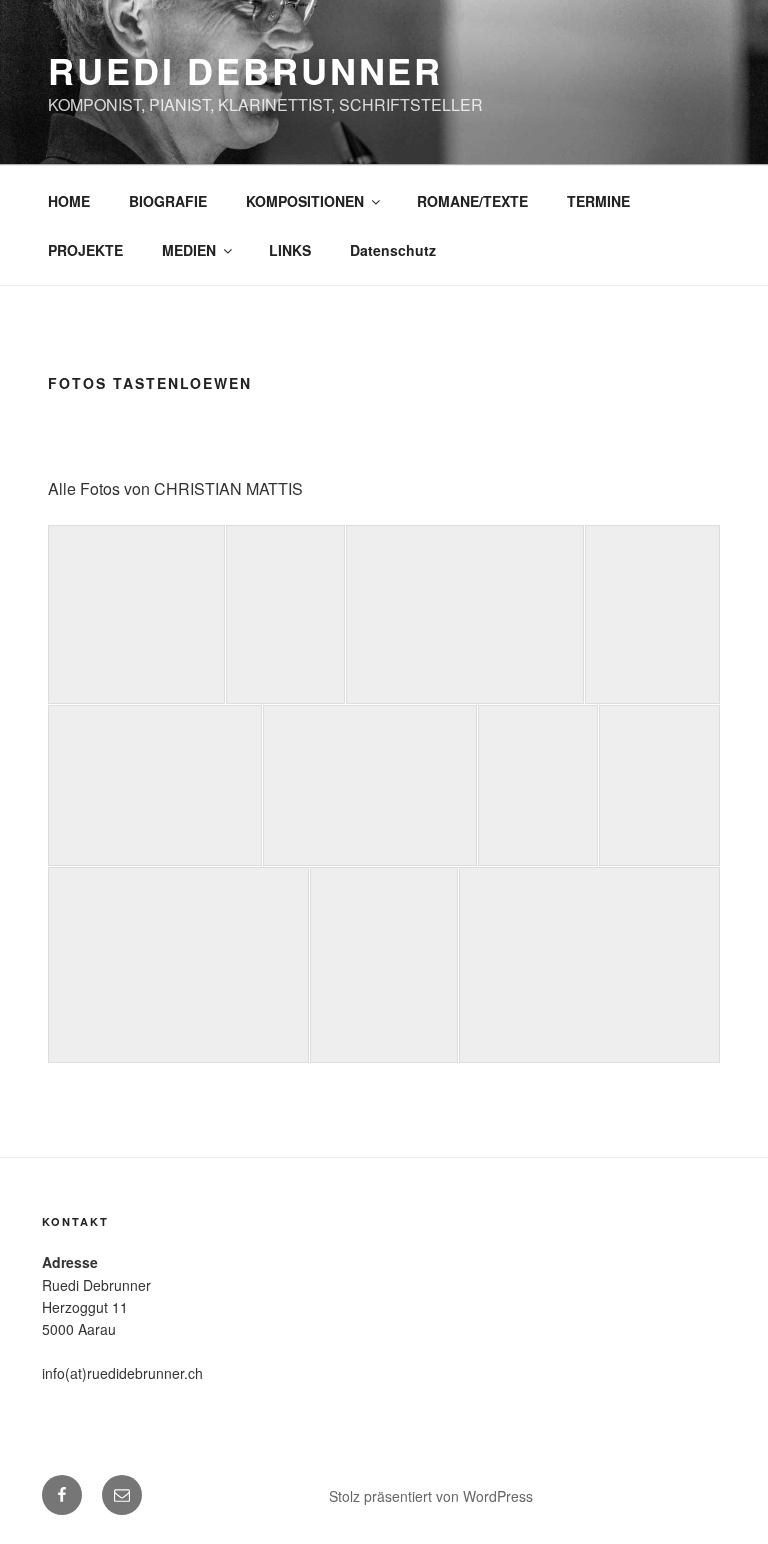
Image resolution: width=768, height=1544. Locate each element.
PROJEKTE (85, 250)
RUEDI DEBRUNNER (245, 70)
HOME (69, 201)
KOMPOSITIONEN (305, 201)
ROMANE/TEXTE (472, 201)
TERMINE (598, 201)
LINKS (290, 250)
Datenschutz (393, 250)
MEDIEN (189, 250)
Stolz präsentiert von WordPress (431, 1496)
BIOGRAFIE (168, 201)
